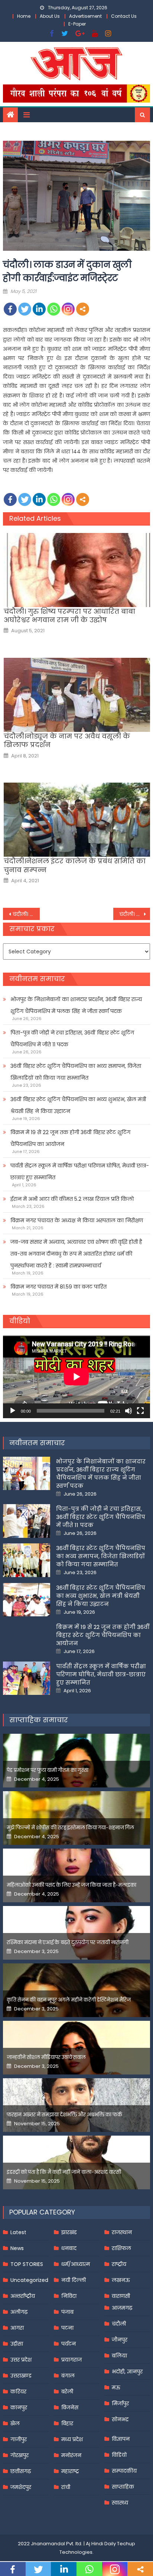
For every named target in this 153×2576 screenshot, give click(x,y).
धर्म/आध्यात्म (76, 2264)
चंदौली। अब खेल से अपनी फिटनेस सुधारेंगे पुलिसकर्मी (26, 914)
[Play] (13, 1411)
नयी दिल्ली (74, 2280)
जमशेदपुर (21, 2487)
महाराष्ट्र (70, 2471)
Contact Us (124, 16)
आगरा (17, 2328)
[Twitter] (25, 309)
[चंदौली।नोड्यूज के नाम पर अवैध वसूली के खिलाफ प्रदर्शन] (77, 695)
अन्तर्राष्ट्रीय (23, 2296)
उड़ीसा (17, 2344)
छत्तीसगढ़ (21, 2471)
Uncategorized (29, 2280)
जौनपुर (120, 2340)
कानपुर (19, 2407)
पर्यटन (69, 2344)
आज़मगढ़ (122, 2308)
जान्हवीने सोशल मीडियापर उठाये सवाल (46, 2057)
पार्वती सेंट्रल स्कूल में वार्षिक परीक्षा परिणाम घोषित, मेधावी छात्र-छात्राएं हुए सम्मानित (80, 1172)
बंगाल (68, 2376)
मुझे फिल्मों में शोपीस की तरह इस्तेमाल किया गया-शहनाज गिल (70, 1828)
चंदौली (119, 2324)
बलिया (119, 2356)
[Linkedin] (39, 309)
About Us (50, 16)
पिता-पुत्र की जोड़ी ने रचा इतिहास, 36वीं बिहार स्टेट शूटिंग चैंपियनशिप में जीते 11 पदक (72, 1039)
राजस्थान (122, 2232)
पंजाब (67, 2312)
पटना (67, 2328)
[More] (83, 309)
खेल (15, 2423)
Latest (18, 2232)
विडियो (119, 2455)
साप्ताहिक (123, 2487)
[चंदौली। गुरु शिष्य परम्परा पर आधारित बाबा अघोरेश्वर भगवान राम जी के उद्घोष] (77, 570)
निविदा (69, 2296)
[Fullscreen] (140, 1411)
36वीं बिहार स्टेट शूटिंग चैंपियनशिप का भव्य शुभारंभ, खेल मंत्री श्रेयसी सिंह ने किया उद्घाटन (78, 1105)
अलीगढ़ (19, 2312)
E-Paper (77, 24)
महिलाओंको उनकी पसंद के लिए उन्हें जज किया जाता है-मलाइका (71, 1885)
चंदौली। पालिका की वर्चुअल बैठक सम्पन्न (135, 914)
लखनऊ (121, 2280)
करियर (18, 2392)
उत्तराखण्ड (21, 2376)
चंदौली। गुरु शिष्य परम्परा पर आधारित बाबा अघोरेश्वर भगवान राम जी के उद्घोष (69, 616)
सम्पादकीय (124, 2471)
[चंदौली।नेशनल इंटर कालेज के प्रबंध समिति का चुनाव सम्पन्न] (77, 820)
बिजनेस (70, 2407)
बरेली (67, 2392)
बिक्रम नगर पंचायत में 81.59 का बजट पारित (58, 1287)
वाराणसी (121, 2296)
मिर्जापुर (120, 2403)
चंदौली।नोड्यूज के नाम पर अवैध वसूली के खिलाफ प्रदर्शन (67, 741)
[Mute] (128, 1411)
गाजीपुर (19, 2439)
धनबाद (69, 2248)
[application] (76, 1377)
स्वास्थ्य (120, 2503)
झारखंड (69, 2232)
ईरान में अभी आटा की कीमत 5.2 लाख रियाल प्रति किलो (72, 1199)
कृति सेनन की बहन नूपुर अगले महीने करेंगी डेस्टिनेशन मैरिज (69, 2000)
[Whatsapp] (54, 309)
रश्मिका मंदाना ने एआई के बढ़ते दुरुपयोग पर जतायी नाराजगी (68, 1942)
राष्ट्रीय (119, 2264)
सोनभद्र (120, 2419)
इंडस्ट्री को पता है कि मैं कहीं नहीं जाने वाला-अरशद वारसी (64, 2172)
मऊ (116, 2387)
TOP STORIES (27, 2264)
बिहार (67, 2423)
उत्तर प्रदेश (21, 2360)
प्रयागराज (71, 2360)
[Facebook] (10, 309)
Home (24, 16)
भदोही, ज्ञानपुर (127, 2372)
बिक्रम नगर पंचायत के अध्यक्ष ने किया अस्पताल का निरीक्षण (77, 1220)
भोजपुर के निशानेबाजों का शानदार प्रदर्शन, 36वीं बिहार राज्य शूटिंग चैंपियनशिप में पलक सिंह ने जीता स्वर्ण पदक (76, 1005)
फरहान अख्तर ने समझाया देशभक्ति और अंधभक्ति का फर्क (64, 2115)
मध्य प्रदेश (72, 2439)
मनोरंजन (71, 2455)
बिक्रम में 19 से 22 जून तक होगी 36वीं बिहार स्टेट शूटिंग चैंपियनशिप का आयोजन (70, 1138)
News (17, 2248)
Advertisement (85, 16)
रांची (66, 2487)
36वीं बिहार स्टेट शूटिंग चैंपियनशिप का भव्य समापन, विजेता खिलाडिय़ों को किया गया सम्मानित (76, 1072)
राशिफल (121, 2248)
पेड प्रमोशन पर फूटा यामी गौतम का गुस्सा (48, 1770)
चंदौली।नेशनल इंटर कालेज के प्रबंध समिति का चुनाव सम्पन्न (75, 865)
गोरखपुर (19, 2455)
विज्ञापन (121, 2439)
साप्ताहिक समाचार (39, 1720)
